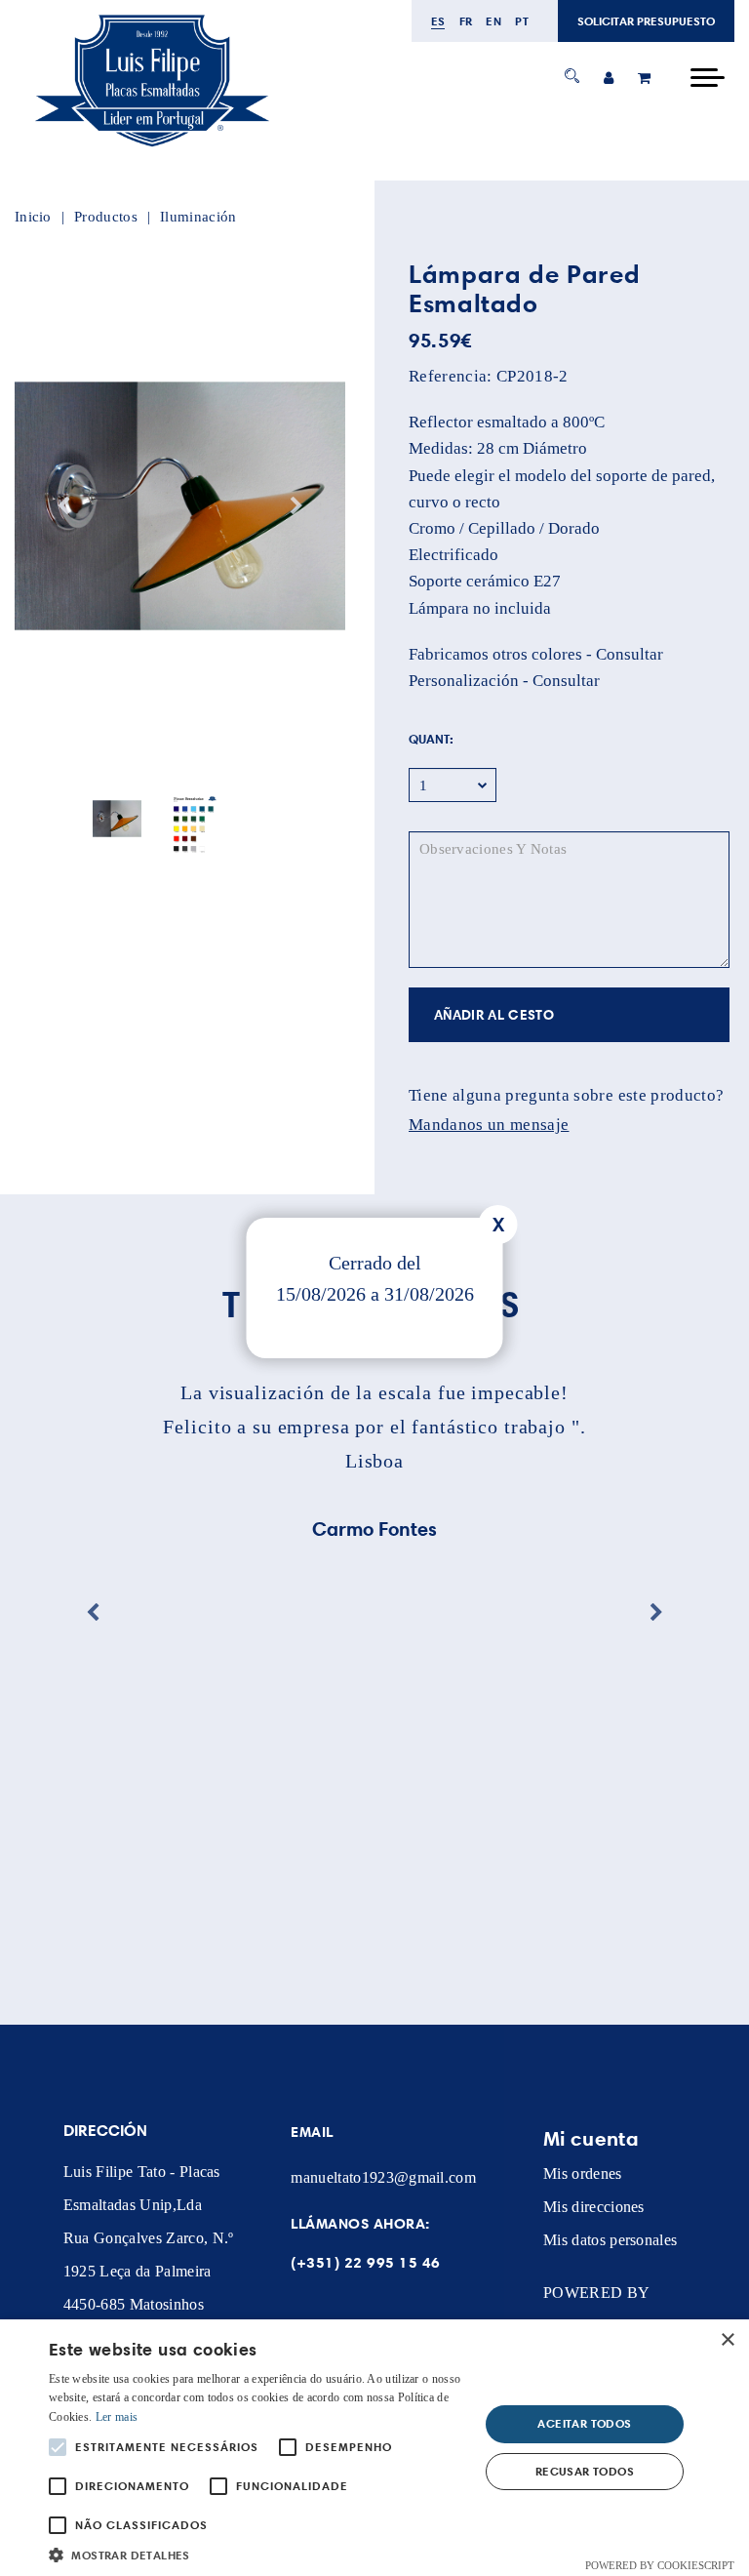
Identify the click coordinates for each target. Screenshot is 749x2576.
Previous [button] (63, 506)
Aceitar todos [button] (584, 2423)
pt (522, 21)
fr (466, 21)
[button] (257, 2553)
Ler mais (117, 2417)
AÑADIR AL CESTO (494, 1015)
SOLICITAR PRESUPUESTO (646, 21)
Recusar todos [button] (585, 2471)
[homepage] (151, 148)
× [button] (727, 2340)
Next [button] (296, 506)
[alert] (374, 2448)
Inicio (33, 217)
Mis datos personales (610, 2240)
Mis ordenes (583, 2173)
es (438, 21)
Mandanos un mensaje (489, 1125)
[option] (180, 506)
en (493, 21)
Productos (106, 217)
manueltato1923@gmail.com (383, 2177)
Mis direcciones (594, 2207)
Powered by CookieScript (660, 2565)
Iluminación (198, 217)
